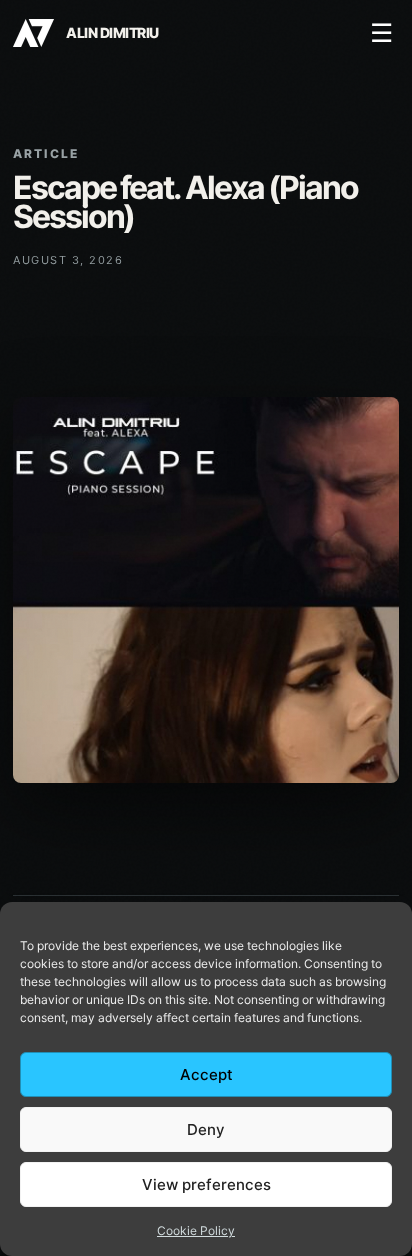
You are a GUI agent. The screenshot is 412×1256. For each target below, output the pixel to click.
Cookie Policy (196, 1230)
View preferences (206, 1184)
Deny (206, 1129)
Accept (206, 1074)
